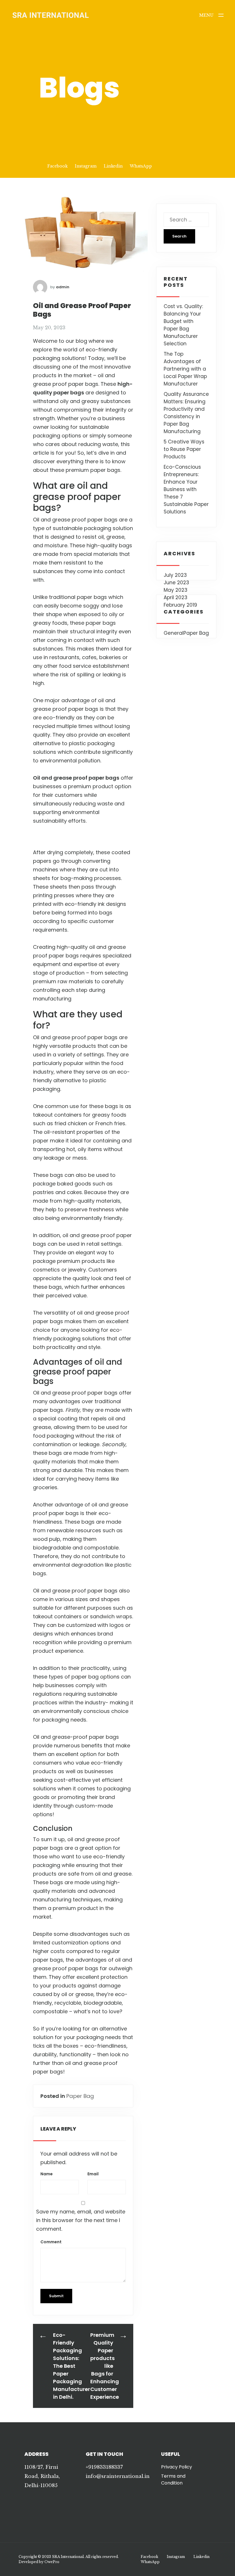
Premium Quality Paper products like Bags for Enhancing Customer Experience (105, 2366)
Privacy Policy (177, 2467)
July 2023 (175, 575)
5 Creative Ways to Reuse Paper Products (184, 449)
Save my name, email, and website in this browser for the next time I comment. (81, 2220)
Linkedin (113, 166)
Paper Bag (80, 2096)
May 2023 (176, 590)
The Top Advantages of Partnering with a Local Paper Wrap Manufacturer (185, 369)
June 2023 (176, 583)
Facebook (57, 166)
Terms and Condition (173, 2479)
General (174, 633)
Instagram (86, 166)
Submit (56, 2296)
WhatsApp (141, 166)
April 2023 (176, 597)
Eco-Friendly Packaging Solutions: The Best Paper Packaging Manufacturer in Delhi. (72, 2366)
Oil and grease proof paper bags (76, 778)
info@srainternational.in (118, 2476)
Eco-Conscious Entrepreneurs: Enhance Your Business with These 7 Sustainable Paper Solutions (186, 489)
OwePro (52, 2562)
